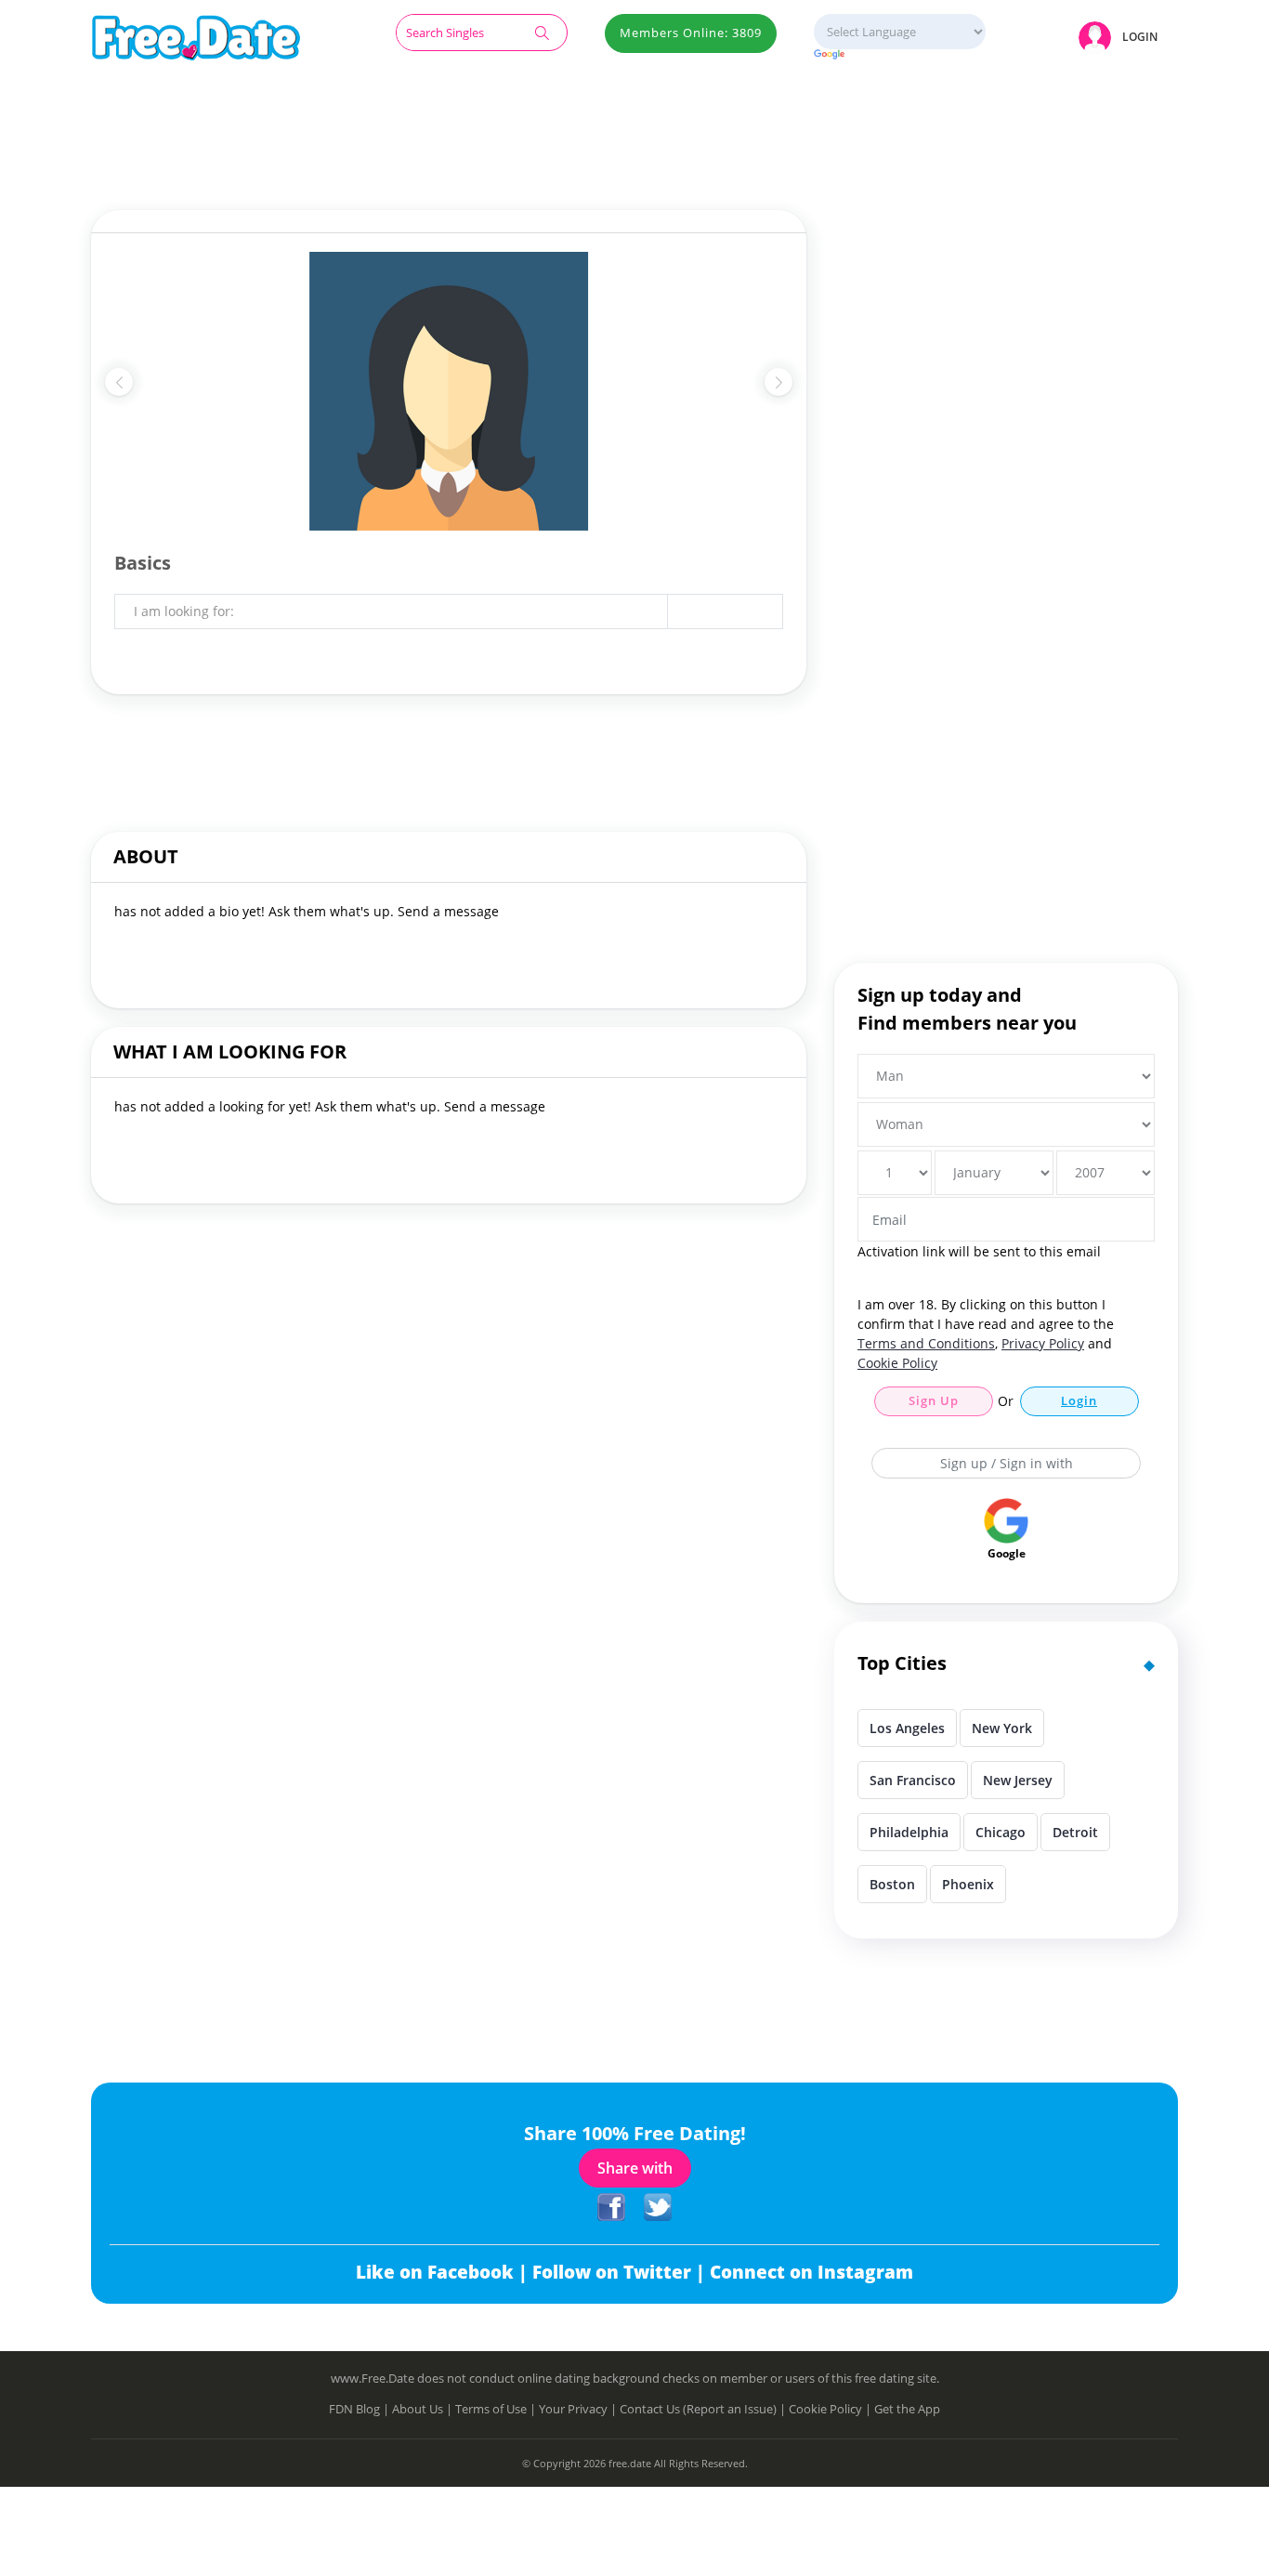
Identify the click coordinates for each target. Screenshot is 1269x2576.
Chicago (1001, 1832)
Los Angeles (907, 1728)
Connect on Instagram (811, 2272)
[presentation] (119, 382)
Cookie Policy (897, 1363)
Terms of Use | (497, 2409)
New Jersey (1018, 1780)
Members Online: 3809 (691, 33)
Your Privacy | (579, 2409)
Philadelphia (909, 1832)
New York (1002, 1728)
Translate (900, 55)
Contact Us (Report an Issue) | (704, 2409)
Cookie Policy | (831, 2409)
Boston (892, 1884)
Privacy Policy (1043, 1343)
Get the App (907, 2409)
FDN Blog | (360, 2409)
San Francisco (913, 1780)
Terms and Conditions (926, 1343)
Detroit (1075, 1832)
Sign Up (934, 1400)
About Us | (424, 2409)
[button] (1121, 37)
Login (1079, 1400)
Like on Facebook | (444, 2272)
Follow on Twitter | (621, 2272)
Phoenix (968, 1884)
